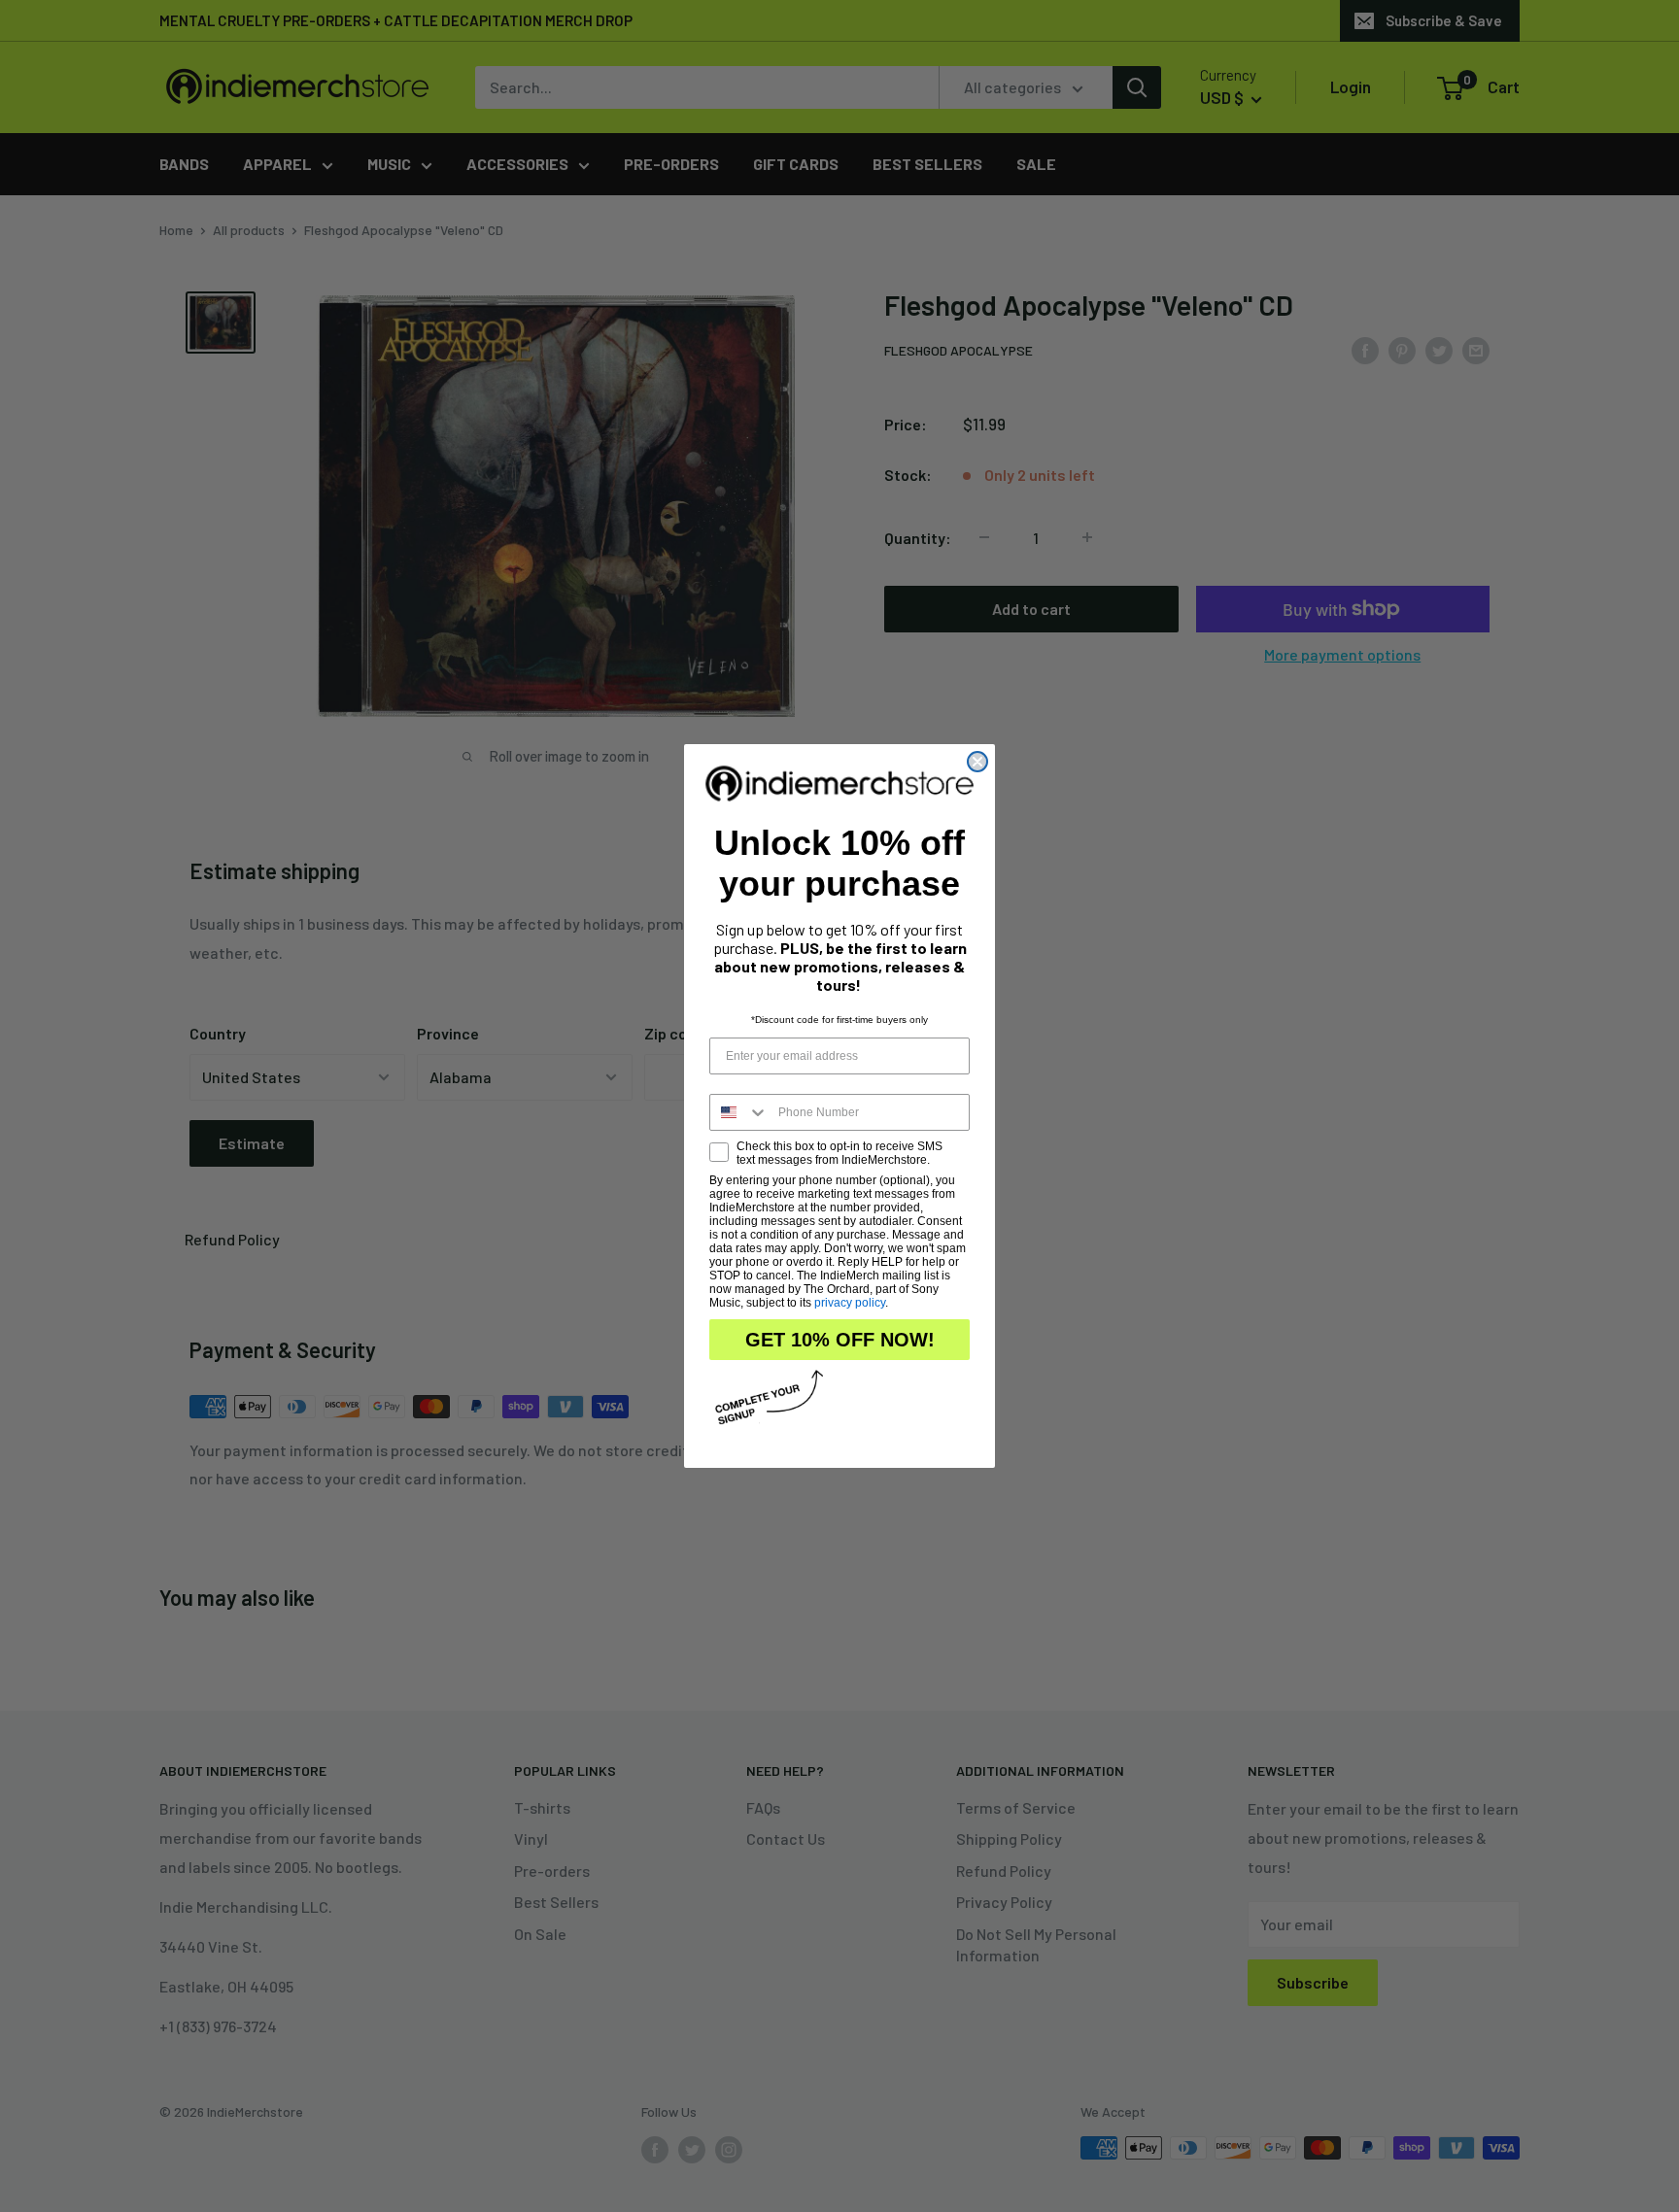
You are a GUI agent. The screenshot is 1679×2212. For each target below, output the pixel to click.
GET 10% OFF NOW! (840, 1340)
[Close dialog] (977, 762)
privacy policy (850, 1303)
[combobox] (739, 1112)
